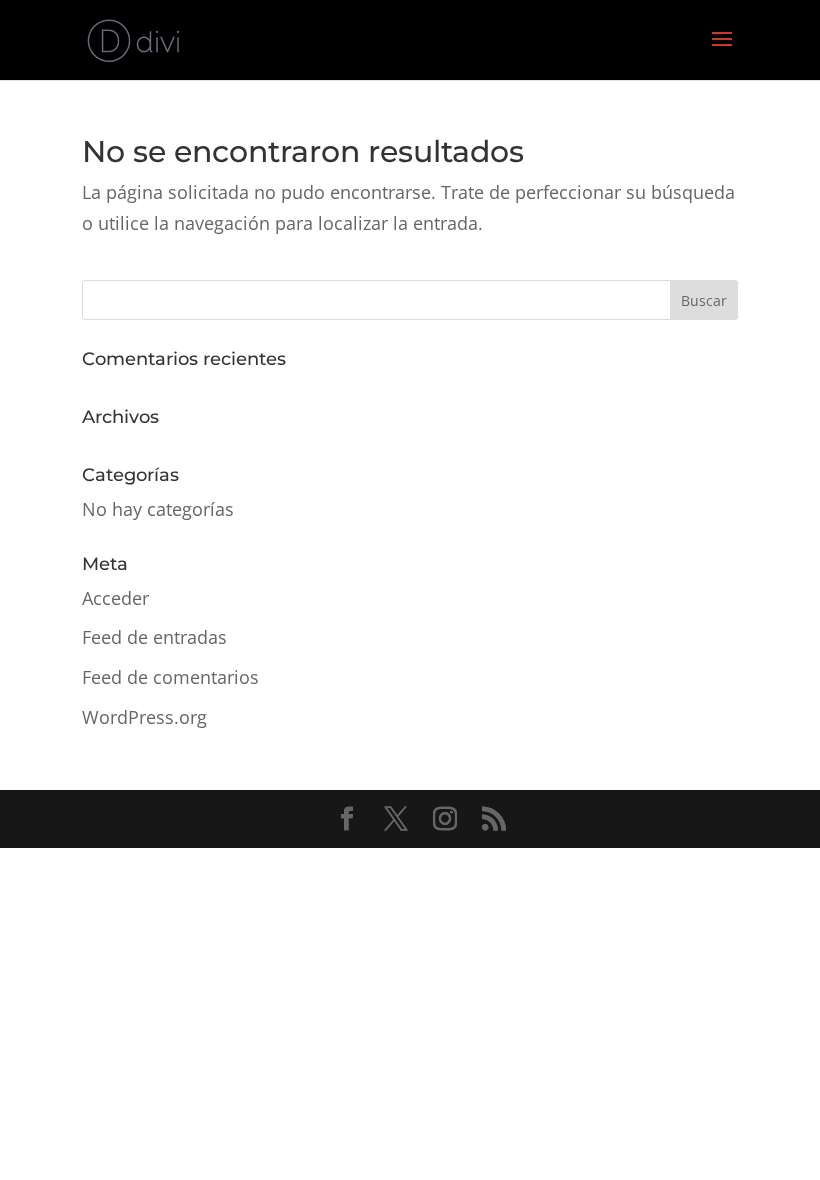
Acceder (115, 598)
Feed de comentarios (170, 677)
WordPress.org (144, 717)
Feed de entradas (154, 637)
